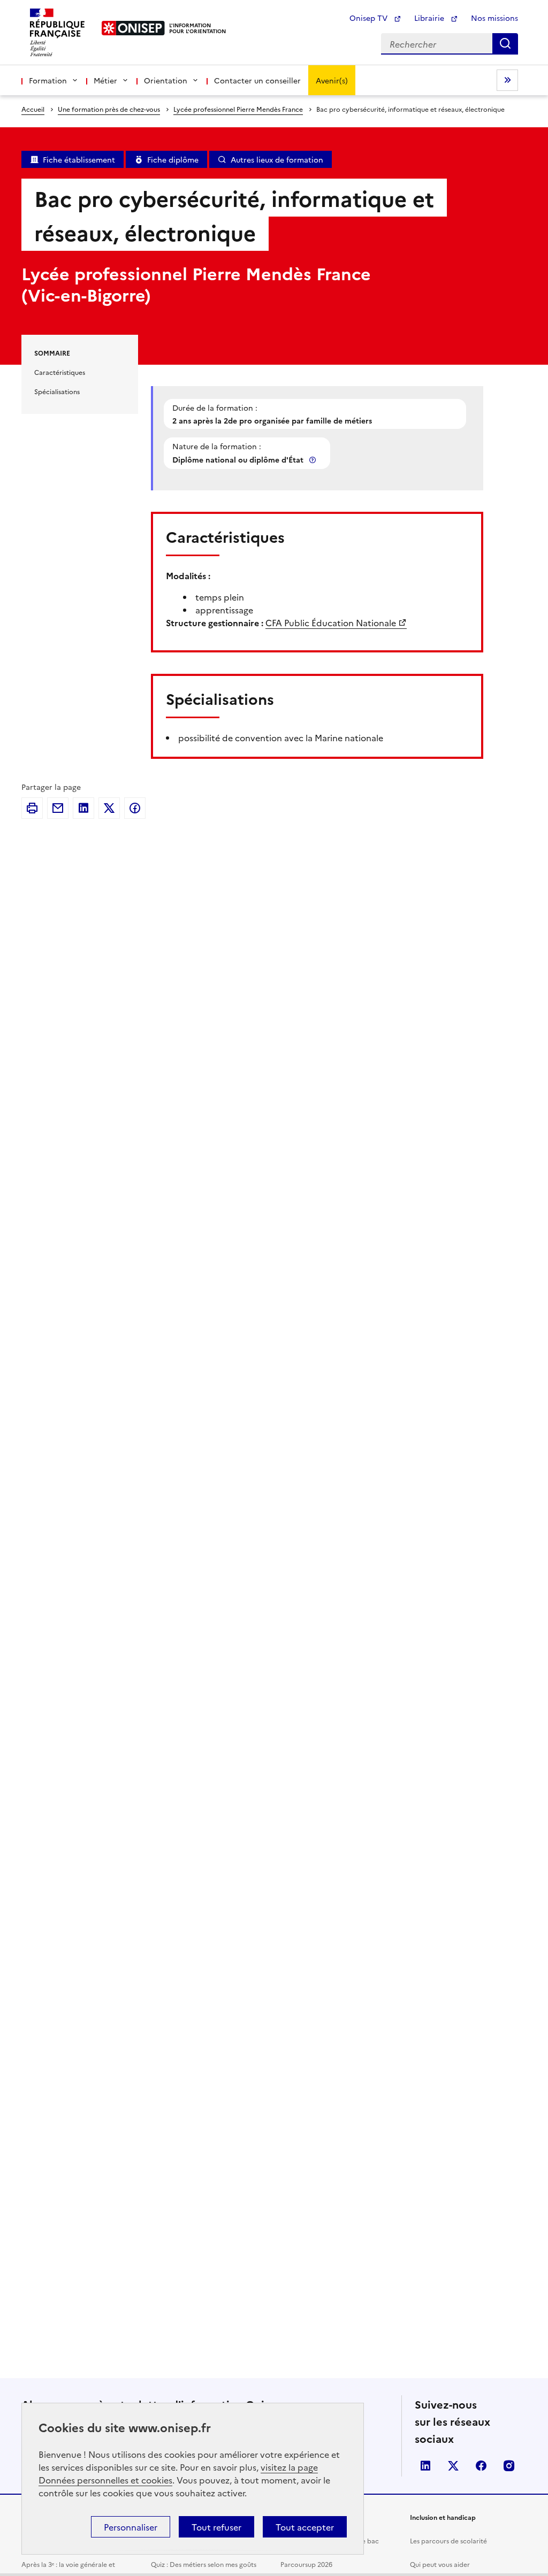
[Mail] (58, 808)
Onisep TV (370, 18)
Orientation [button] (166, 80)
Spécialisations (57, 391)
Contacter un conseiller (257, 80)
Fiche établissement (79, 159)
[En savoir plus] (314, 460)
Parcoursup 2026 (306, 2564)
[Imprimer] (32, 808)
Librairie (430, 18)
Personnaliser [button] (131, 2527)
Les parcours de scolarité (448, 2540)
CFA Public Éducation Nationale (331, 622)
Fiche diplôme (173, 159)
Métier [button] (105, 80)
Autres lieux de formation (277, 159)
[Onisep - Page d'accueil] (134, 28)
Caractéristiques (60, 372)
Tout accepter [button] (305, 2527)
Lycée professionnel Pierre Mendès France (238, 109)
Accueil (33, 109)
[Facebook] (135, 808)
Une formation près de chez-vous (109, 109)
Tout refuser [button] (216, 2527)
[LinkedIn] (83, 808)
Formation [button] (48, 80)
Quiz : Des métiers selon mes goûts (204, 2564)
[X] (109, 808)
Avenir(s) (332, 80)
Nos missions (494, 18)
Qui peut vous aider (440, 2564)
